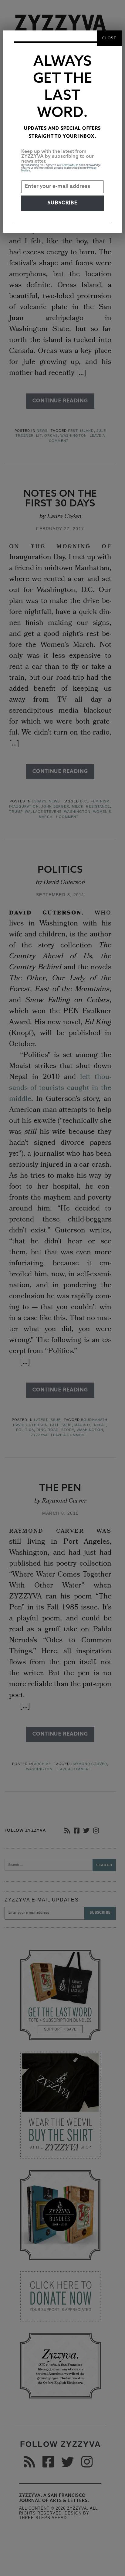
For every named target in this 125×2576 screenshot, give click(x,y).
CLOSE (109, 38)
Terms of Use (70, 165)
